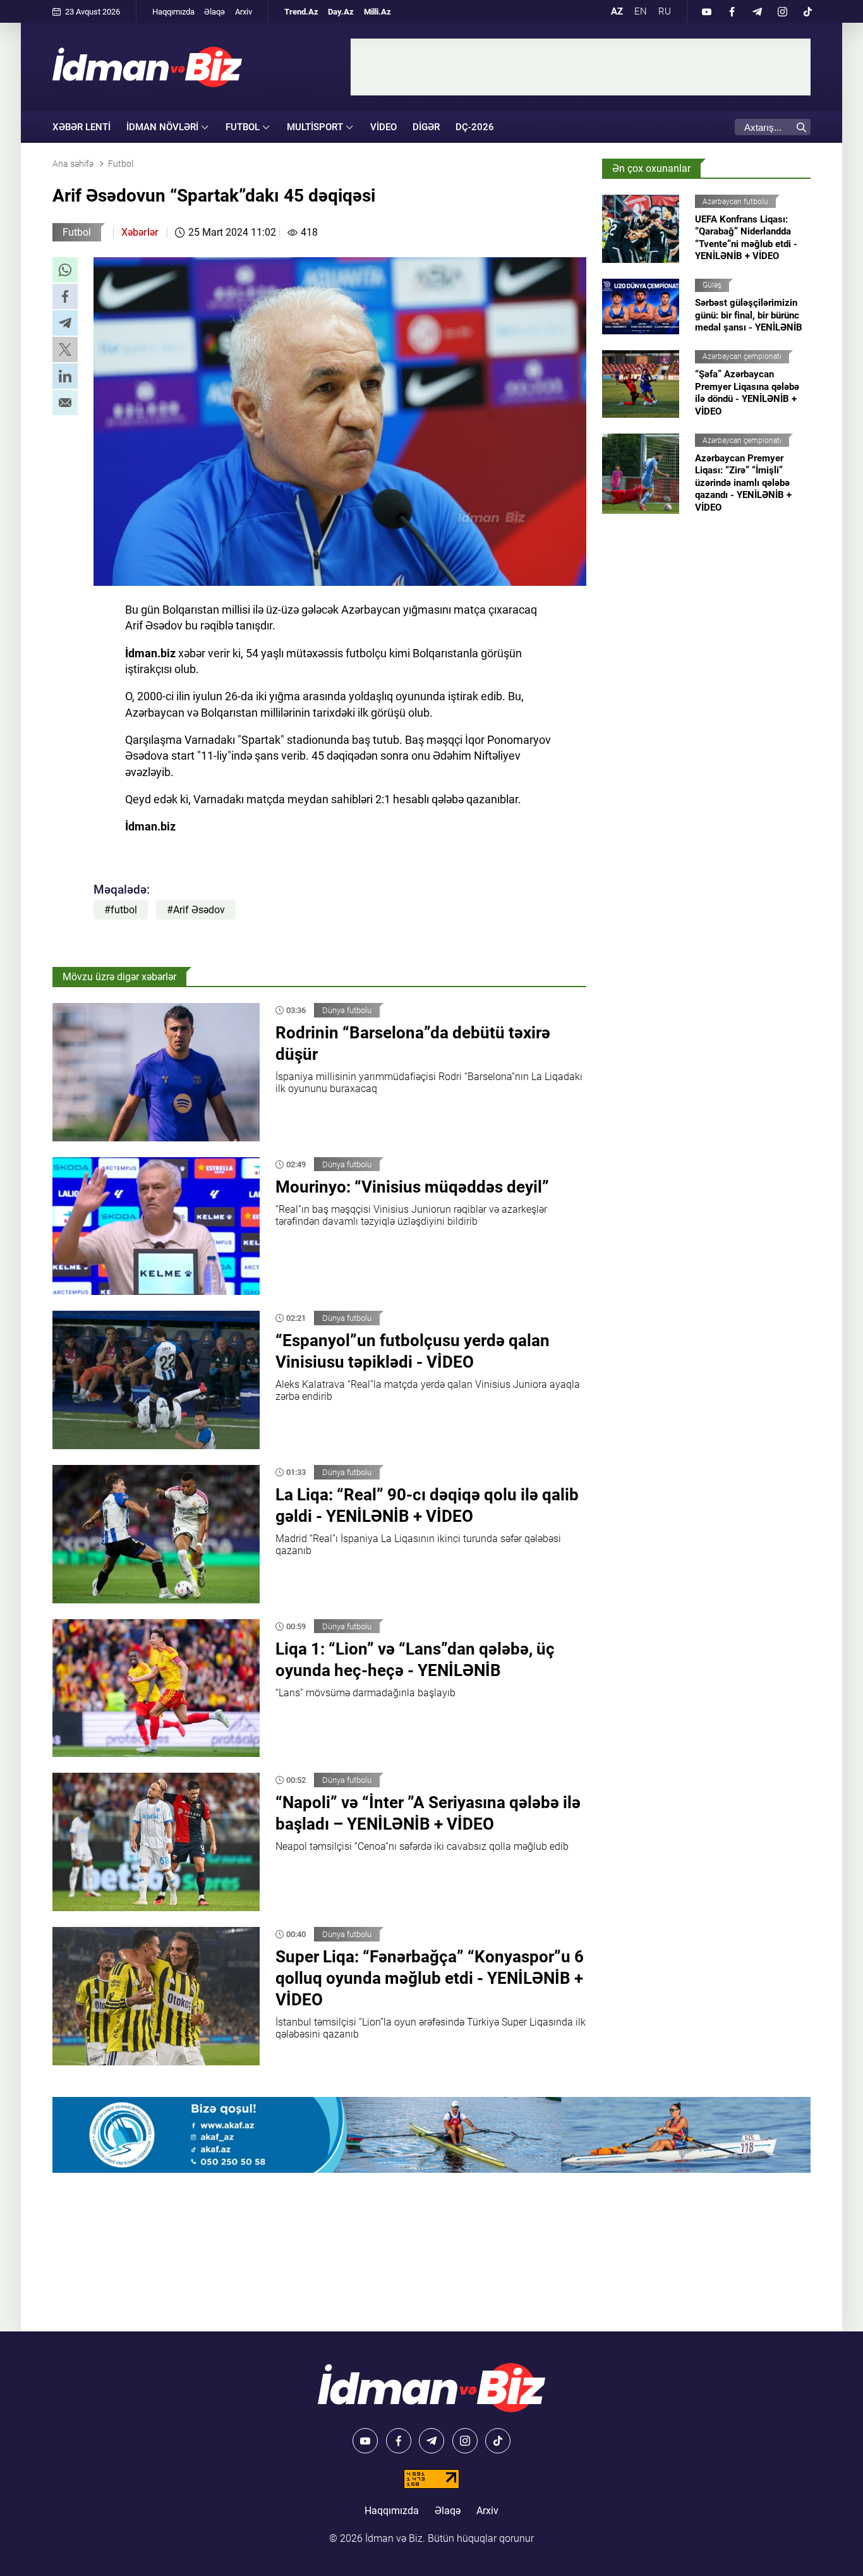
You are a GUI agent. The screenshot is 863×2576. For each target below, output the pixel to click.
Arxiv (244, 12)
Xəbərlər (140, 232)
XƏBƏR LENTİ (81, 127)
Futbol (77, 232)
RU (665, 11)
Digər (426, 127)
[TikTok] (807, 11)
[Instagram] (782, 11)
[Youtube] (706, 11)
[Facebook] (732, 11)
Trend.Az (301, 12)
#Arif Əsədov (196, 910)
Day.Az (341, 12)
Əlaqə (214, 12)
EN (641, 11)
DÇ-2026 (475, 127)
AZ (617, 11)
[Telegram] (757, 11)
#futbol (121, 910)
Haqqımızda (173, 12)
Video (383, 127)
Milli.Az (377, 12)
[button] (65, 270)
